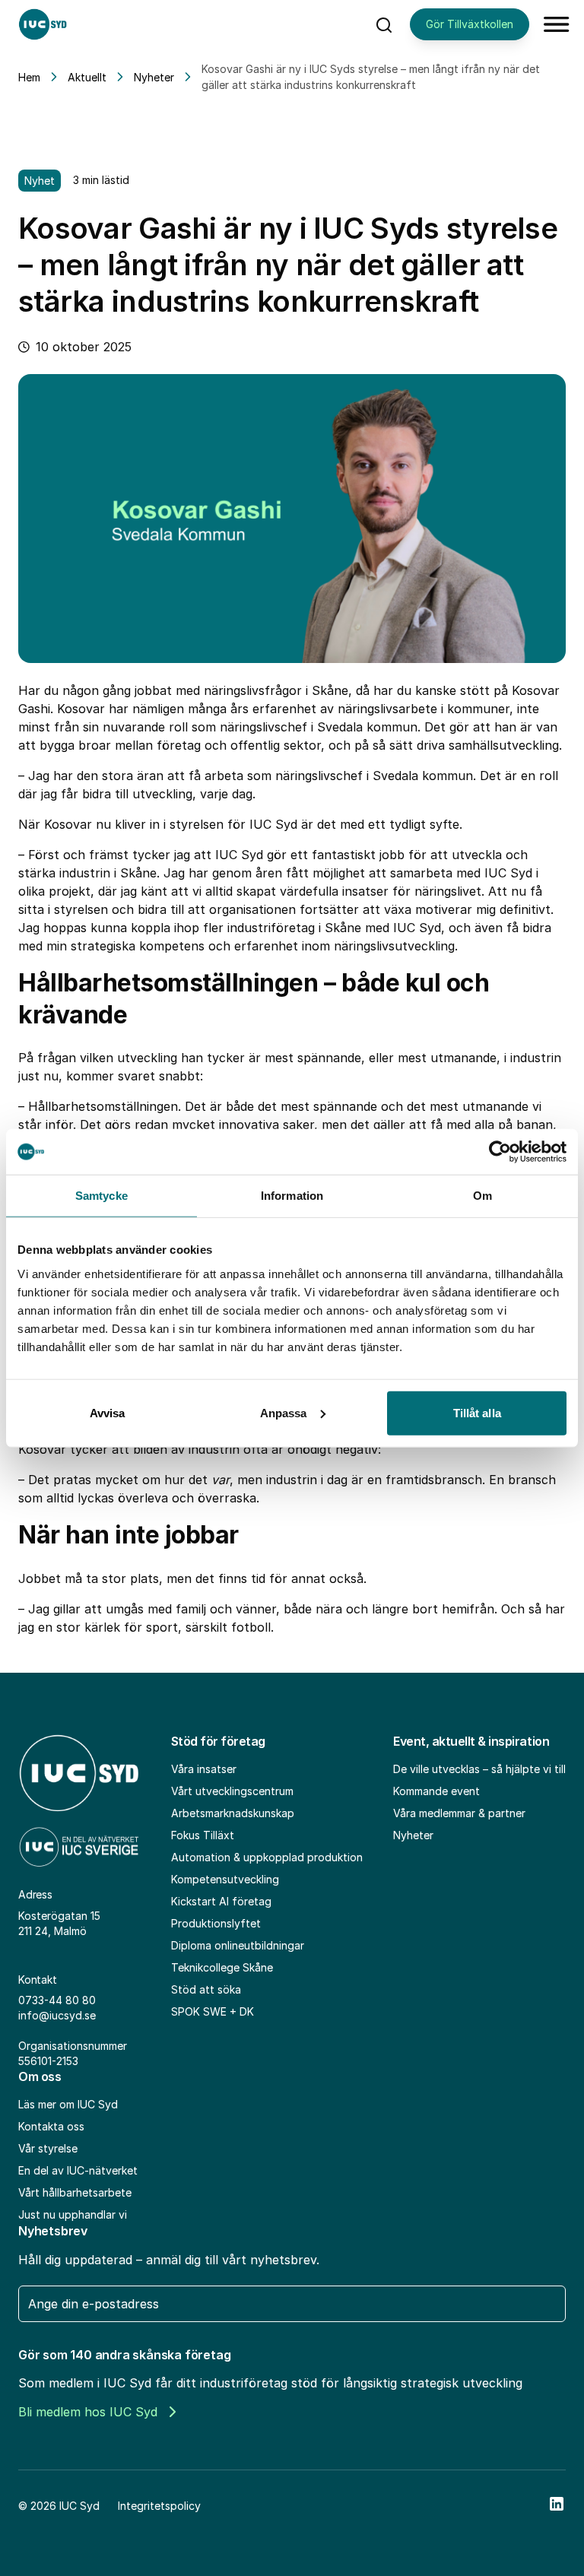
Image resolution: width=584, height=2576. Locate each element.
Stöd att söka (206, 1989)
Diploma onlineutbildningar (238, 1945)
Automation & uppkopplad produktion (267, 1857)
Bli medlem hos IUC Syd (88, 2412)
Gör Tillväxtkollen (470, 24)
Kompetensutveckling (225, 1879)
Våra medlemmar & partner (459, 1813)
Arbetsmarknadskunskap (233, 1813)
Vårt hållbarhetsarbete (75, 2192)
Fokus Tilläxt (203, 1835)
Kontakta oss (51, 2126)
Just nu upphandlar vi (73, 2214)
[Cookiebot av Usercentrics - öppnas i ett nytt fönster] (500, 1152)
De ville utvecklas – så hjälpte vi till (479, 1769)
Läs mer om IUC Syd (68, 2104)
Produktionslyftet (216, 1923)
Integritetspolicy (159, 2506)
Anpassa (284, 1412)
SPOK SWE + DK (213, 2011)
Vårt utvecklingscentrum (232, 1791)
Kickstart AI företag (221, 1901)
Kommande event (436, 1791)
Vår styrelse (48, 2148)
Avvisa (108, 1412)
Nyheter (154, 77)
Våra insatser (204, 1769)
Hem (29, 77)
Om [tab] (482, 1196)
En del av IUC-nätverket (78, 2170)
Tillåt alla (477, 1412)
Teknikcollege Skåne (222, 1967)
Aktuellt (87, 77)
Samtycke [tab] (102, 1196)
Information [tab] (292, 1196)
